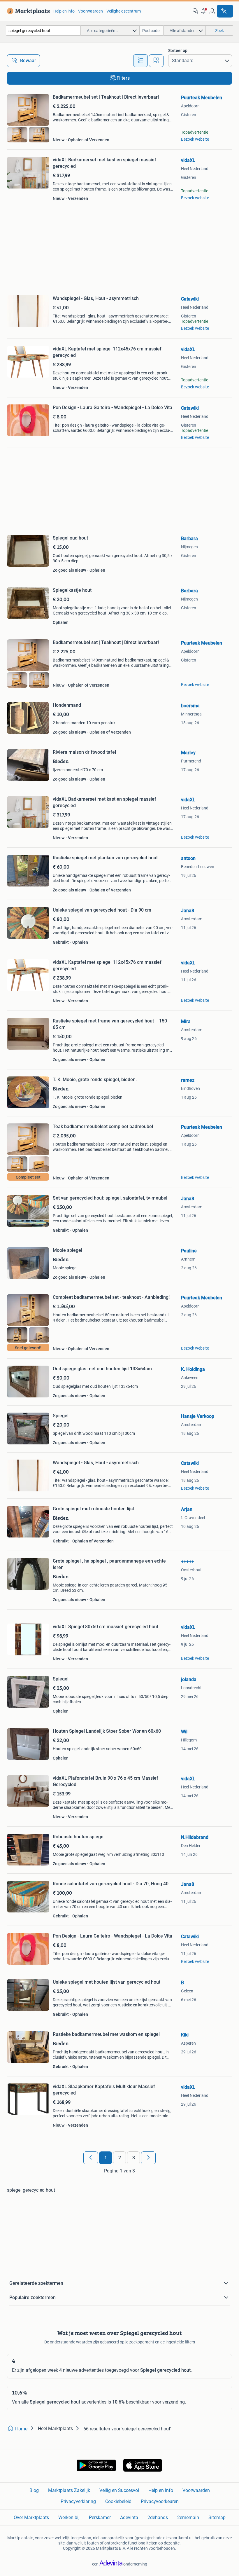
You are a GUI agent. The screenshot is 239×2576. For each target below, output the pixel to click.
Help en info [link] (64, 11)
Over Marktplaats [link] (31, 2517)
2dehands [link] (158, 2517)
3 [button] (134, 2158)
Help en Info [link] (161, 2490)
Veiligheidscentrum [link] (124, 11)
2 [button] (120, 2158)
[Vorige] (91, 2158)
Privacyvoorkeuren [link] (160, 2501)
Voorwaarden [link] (90, 11)
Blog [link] (34, 2490)
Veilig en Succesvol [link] (119, 2490)
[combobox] (43, 30)
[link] (27, 11)
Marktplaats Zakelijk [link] (69, 2490)
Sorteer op (178, 50)
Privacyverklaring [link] (78, 2501)
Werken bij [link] (69, 2517)
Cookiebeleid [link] (118, 2501)
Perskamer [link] (100, 2517)
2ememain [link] (188, 2517)
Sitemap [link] (217, 2517)
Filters (123, 78)
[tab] (140, 61)
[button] (204, 11)
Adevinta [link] (129, 2517)
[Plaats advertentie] (225, 11)
